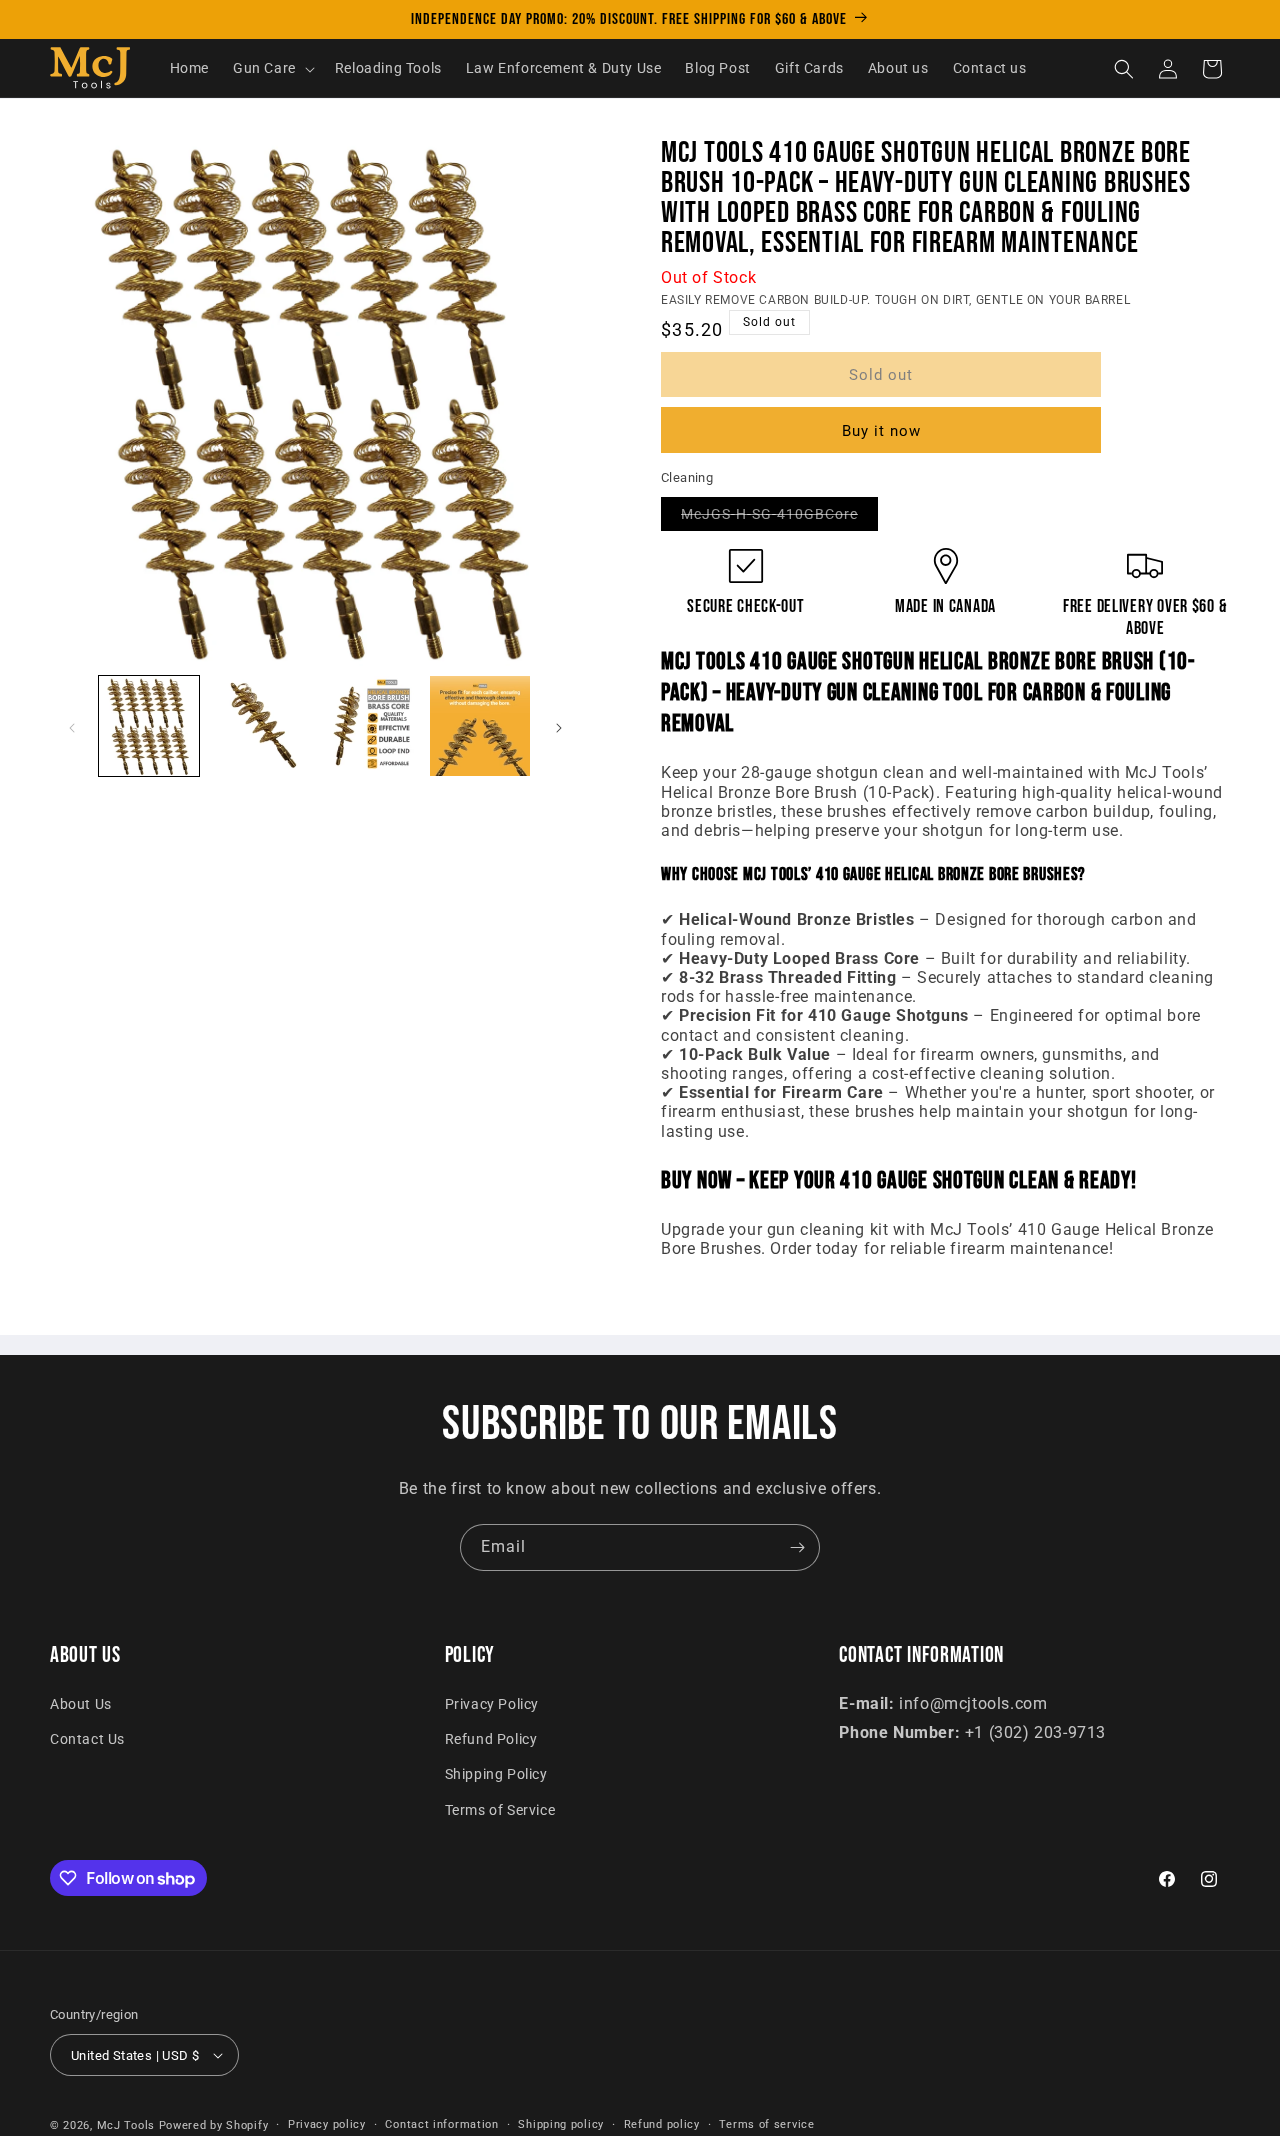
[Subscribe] (797, 1547)
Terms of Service (500, 1810)
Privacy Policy (492, 1704)
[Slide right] (559, 728)
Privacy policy (327, 2124)
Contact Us (87, 1739)
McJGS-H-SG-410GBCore (779, 518)
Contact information (441, 2124)
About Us (81, 1704)
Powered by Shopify (214, 2125)
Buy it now (881, 431)
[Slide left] (72, 728)
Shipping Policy (496, 1774)
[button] (272, 69)
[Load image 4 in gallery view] (480, 726)
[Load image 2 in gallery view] (259, 726)
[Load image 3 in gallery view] (370, 726)
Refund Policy (491, 1739)
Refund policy (662, 2124)
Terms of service (766, 2124)
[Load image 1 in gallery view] (149, 726)
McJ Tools (126, 2125)
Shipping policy (561, 2124)
